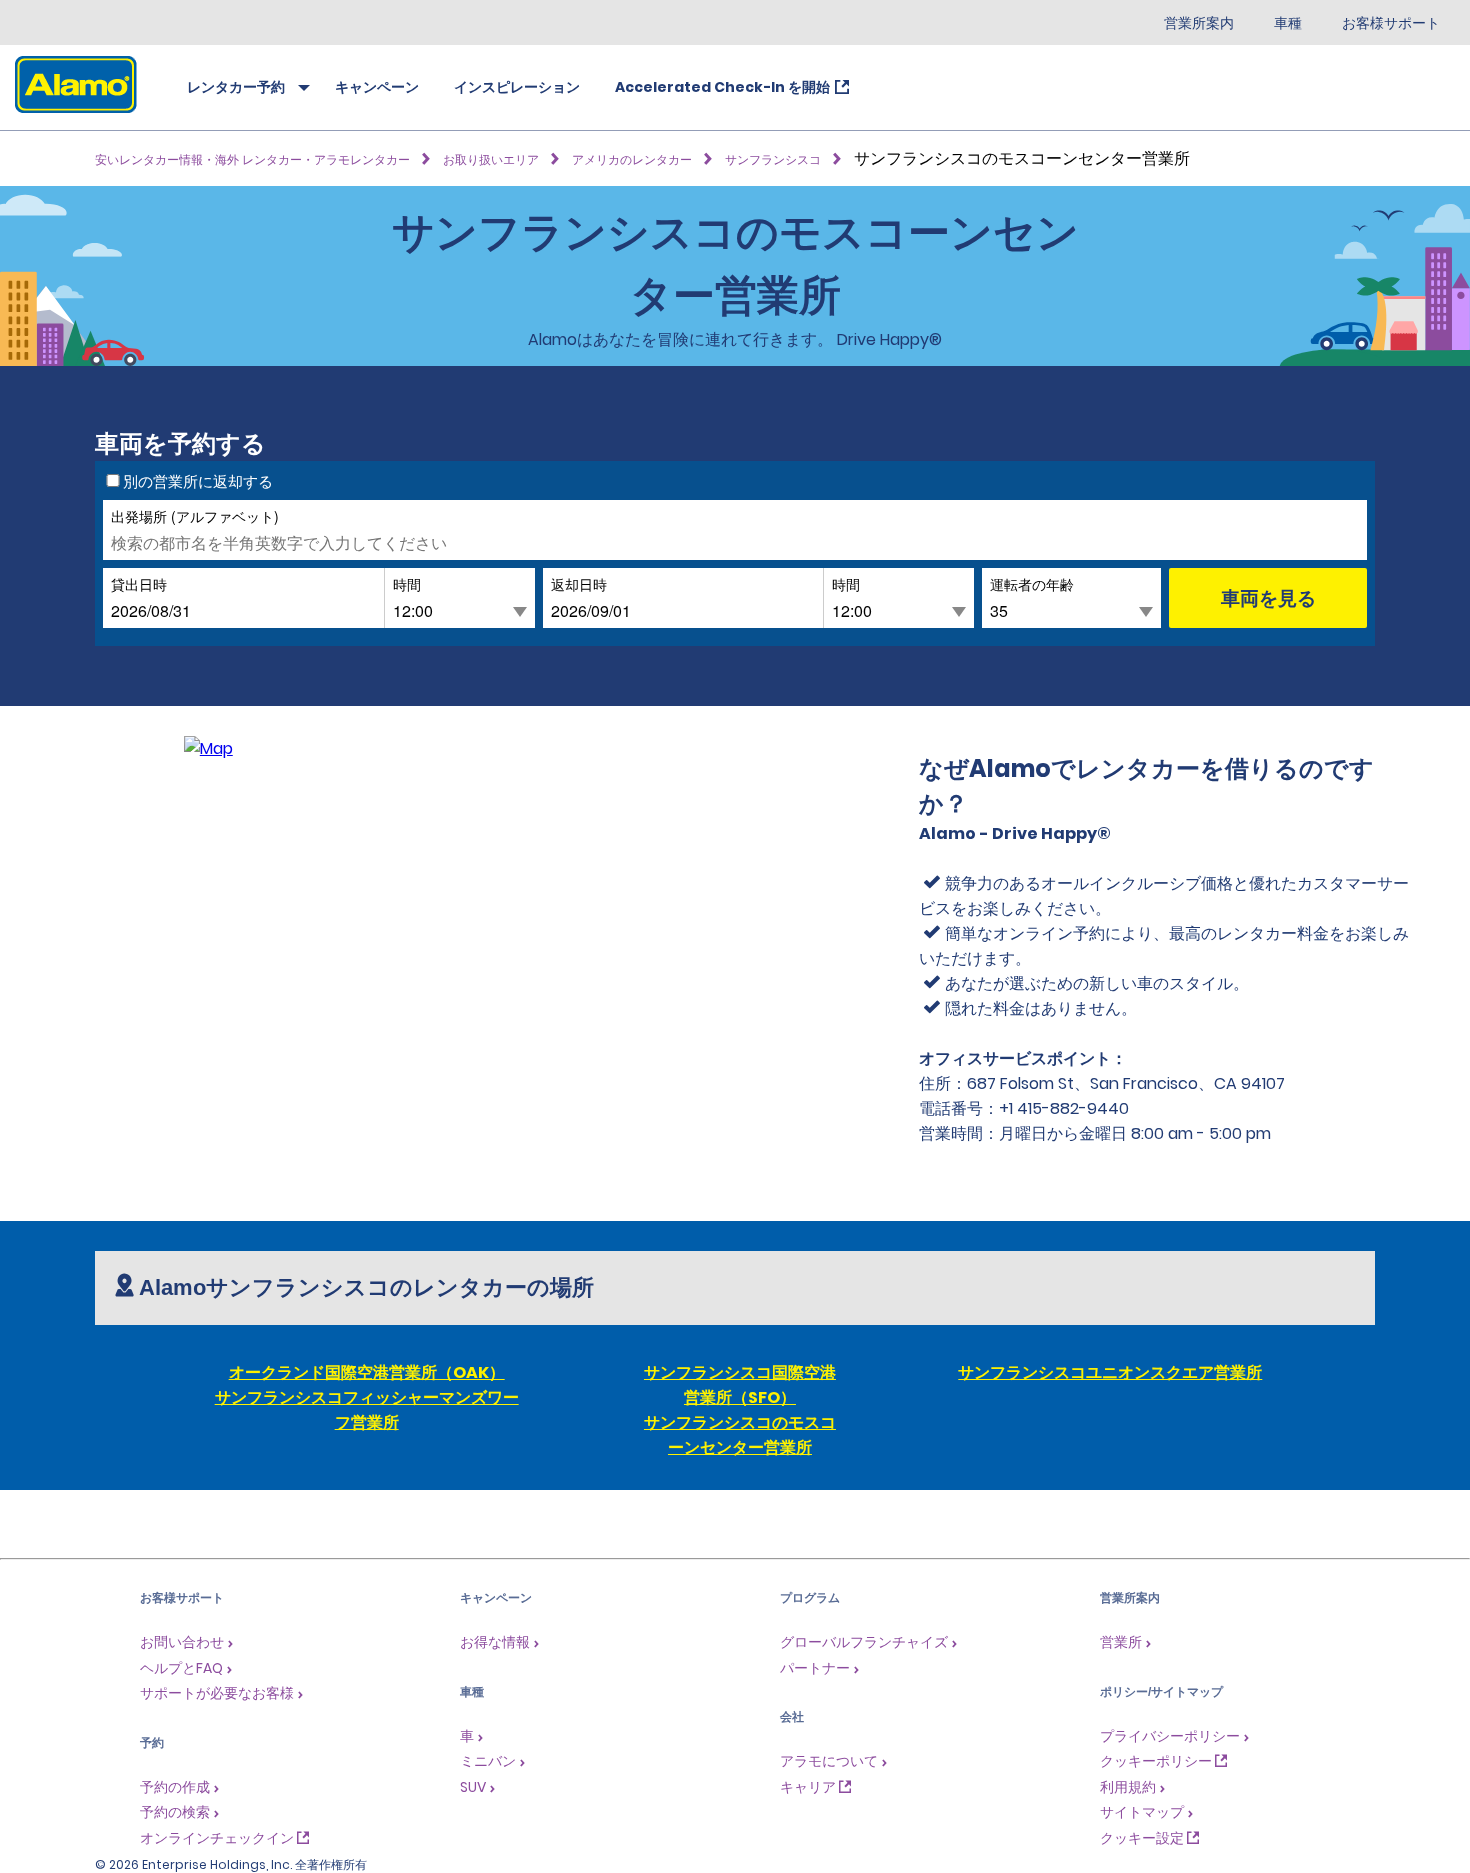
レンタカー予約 (236, 87)
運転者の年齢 (1032, 583)
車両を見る (1268, 597)
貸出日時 (139, 583)
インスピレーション (517, 87)
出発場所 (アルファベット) (195, 515)
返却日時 (579, 583)
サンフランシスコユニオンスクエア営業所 (1110, 1372)
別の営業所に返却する (198, 481)
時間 (407, 583)
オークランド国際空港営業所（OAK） (367, 1372)
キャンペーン (377, 87)
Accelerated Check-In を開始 (722, 87)
